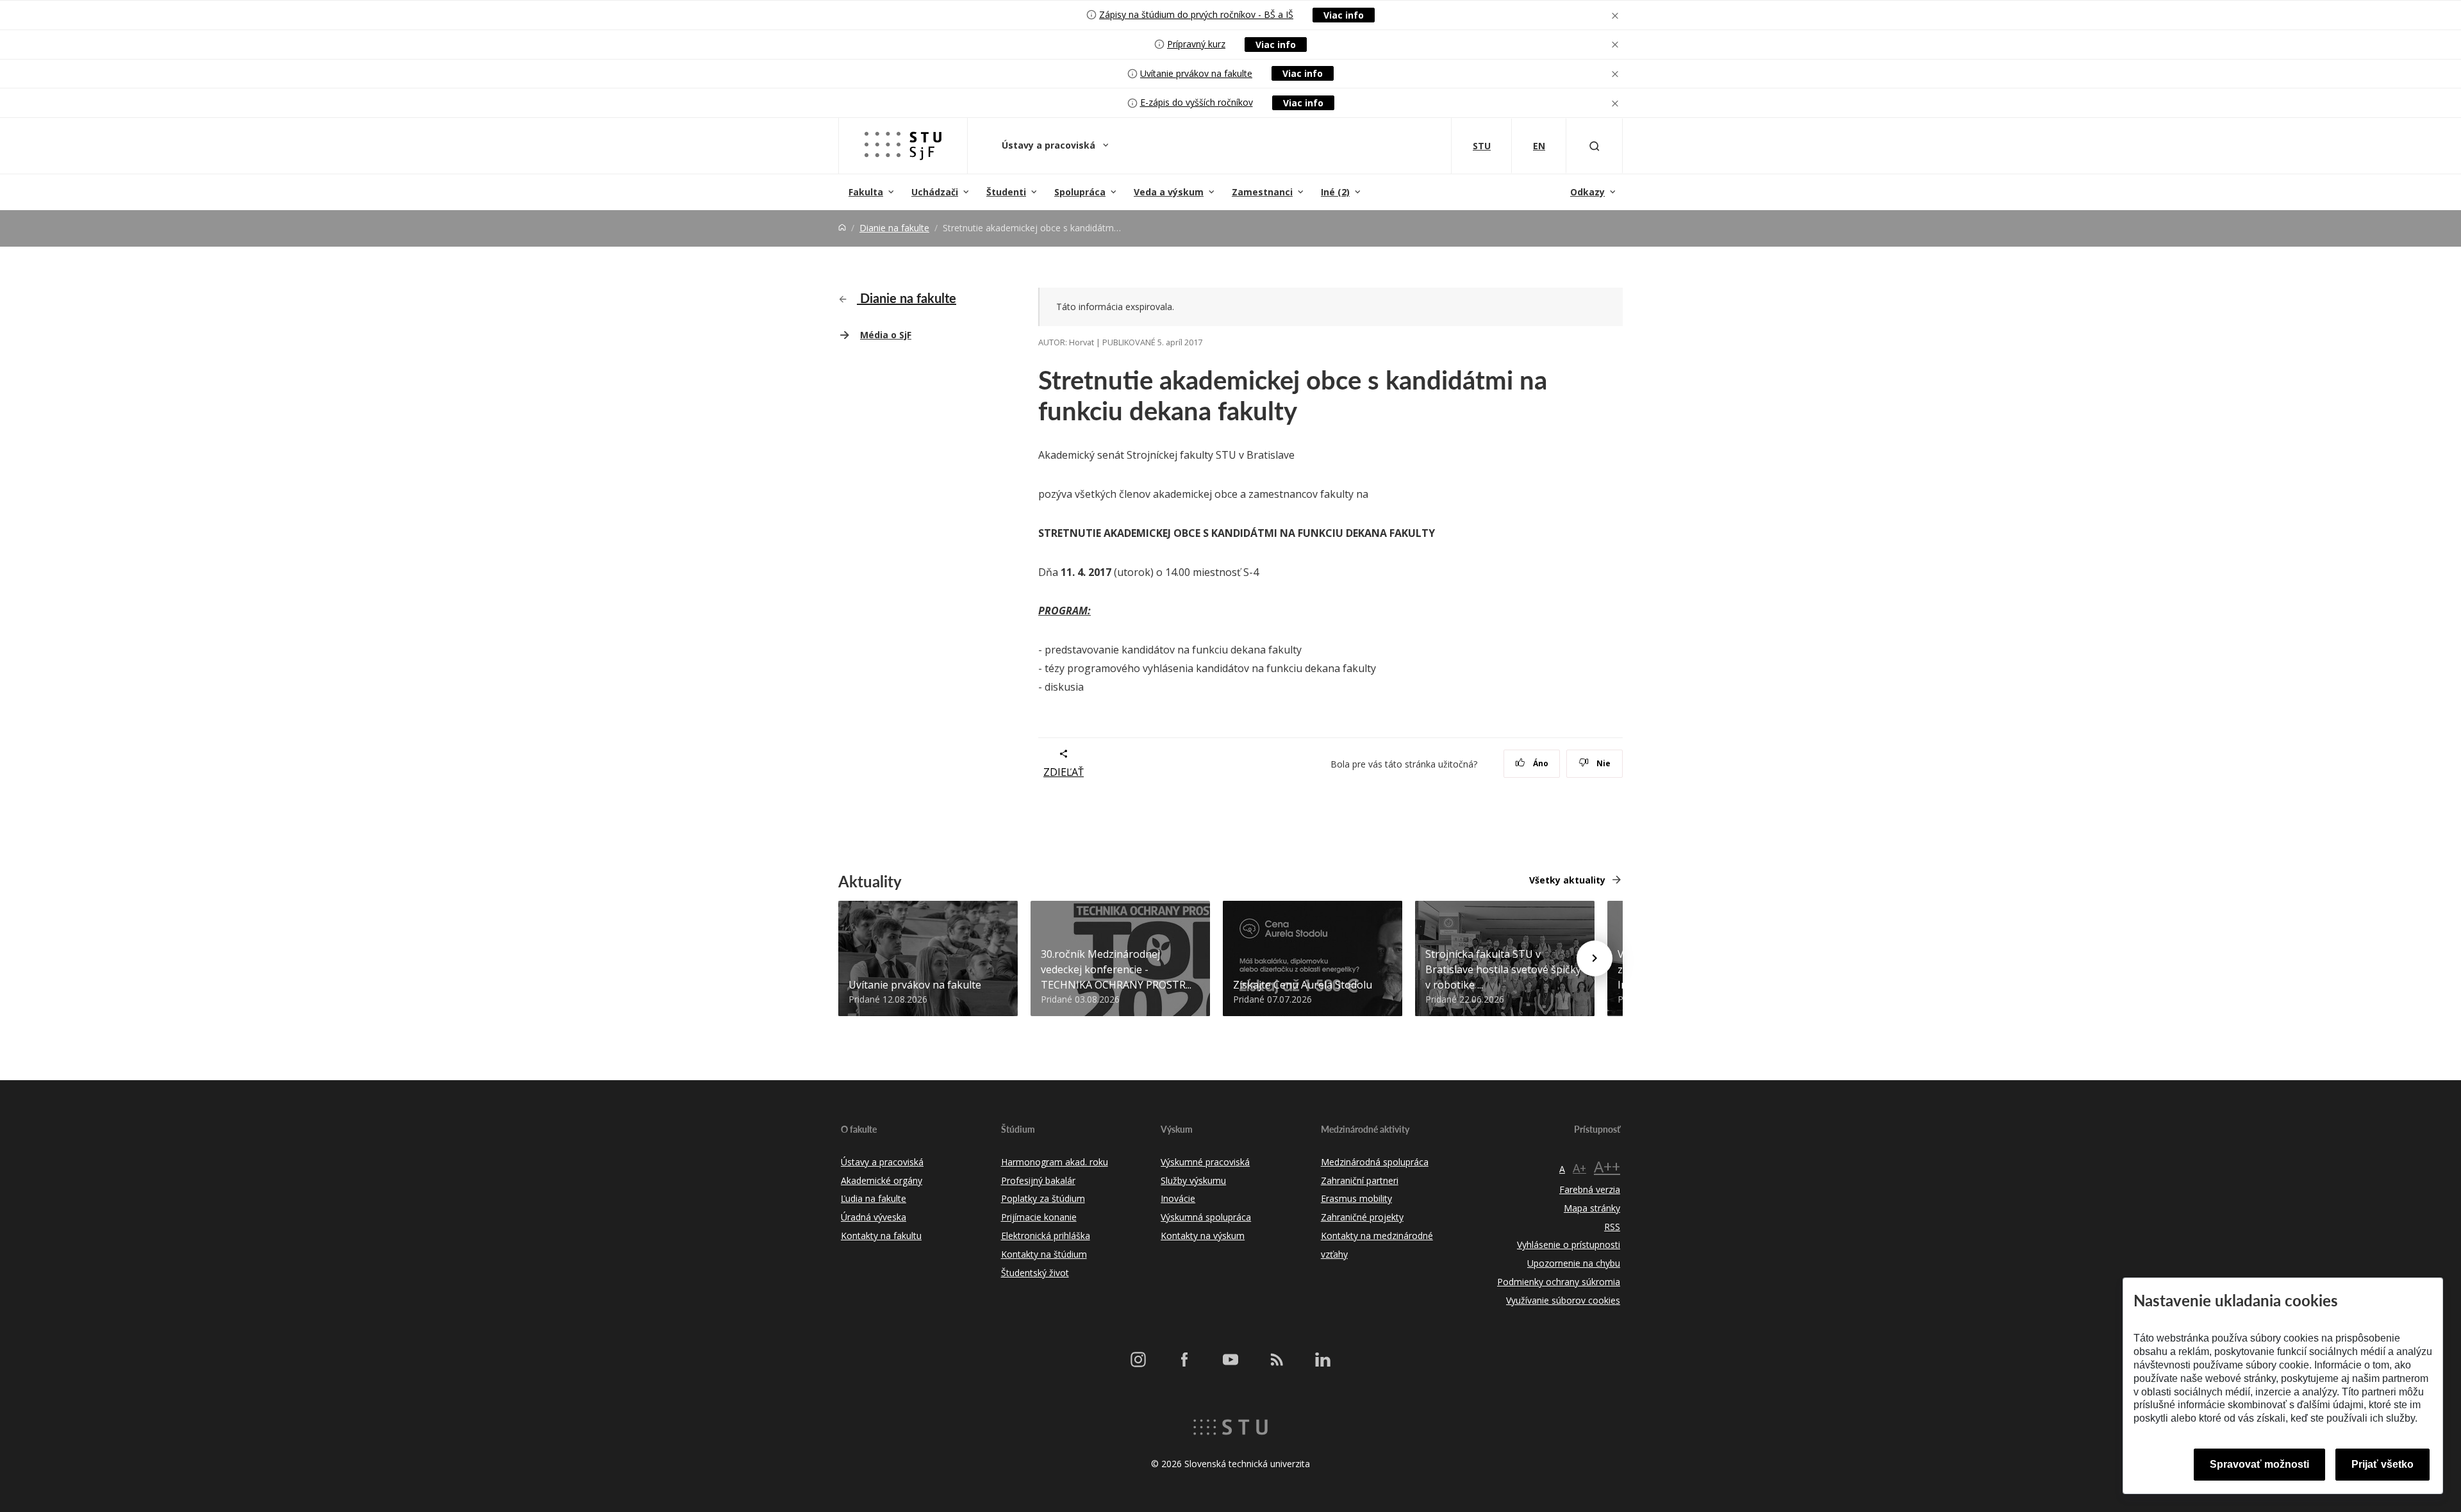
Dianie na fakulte (894, 228)
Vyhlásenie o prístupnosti (1569, 1245)
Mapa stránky (1592, 1208)
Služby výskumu (1193, 1180)
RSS (1612, 1227)
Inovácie (1178, 1198)
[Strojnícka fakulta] (903, 146)
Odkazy (1587, 192)
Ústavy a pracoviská (1050, 145)
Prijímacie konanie (1039, 1217)
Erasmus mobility (1356, 1198)
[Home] (842, 228)
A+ (1579, 1168)
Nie (1603, 763)
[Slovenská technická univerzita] (1230, 1426)
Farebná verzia (1590, 1189)
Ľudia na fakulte (874, 1198)
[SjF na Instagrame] (1138, 1360)
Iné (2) (1335, 192)
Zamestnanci (1262, 192)
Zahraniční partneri (1360, 1180)
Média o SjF (886, 335)
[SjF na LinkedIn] (1323, 1360)
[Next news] (1595, 958)
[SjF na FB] (1184, 1360)
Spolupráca (1080, 192)
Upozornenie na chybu (1574, 1263)
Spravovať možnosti (2259, 1464)
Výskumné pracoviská (1205, 1162)
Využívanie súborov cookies (1563, 1300)
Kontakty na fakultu (881, 1236)
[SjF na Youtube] (1230, 1360)
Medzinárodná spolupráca (1375, 1162)
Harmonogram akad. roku (1055, 1162)
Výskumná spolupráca (1206, 1217)
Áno (1540, 763)
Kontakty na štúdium (1044, 1254)
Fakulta (866, 192)
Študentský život (1035, 1273)
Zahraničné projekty (1362, 1217)
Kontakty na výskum (1203, 1236)
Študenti (1006, 192)
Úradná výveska (874, 1217)
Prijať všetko (2382, 1464)
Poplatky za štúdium (1043, 1198)
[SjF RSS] (1277, 1360)
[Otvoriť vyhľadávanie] (1595, 146)
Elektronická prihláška (1046, 1236)
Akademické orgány (882, 1180)
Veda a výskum (1169, 192)
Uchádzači (935, 192)
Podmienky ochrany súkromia (1559, 1282)
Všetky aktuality (1567, 880)
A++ (1607, 1166)
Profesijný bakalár (1038, 1180)
